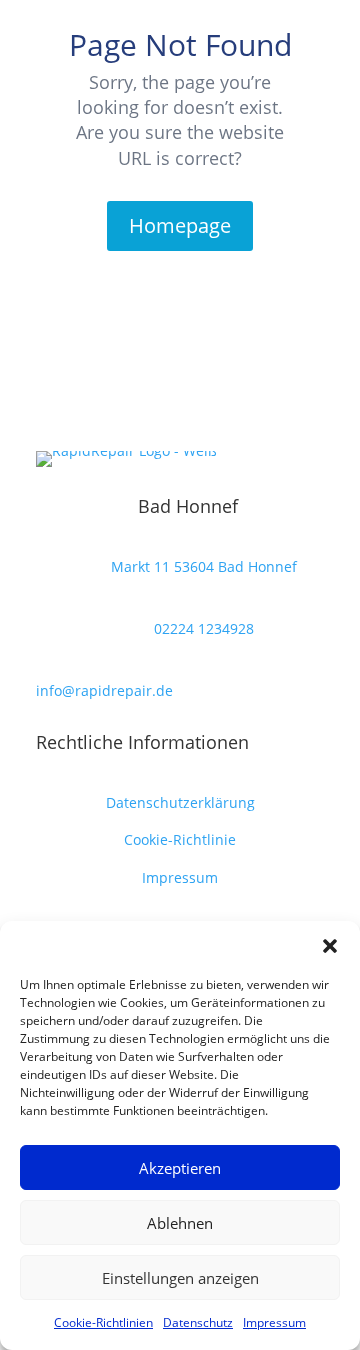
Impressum (274, 1322)
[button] (330, 946)
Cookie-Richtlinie (180, 839)
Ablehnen (180, 1223)
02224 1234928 (204, 628)
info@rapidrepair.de (104, 690)
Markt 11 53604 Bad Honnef (204, 566)
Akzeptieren (180, 1168)
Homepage (180, 225)
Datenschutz (198, 1322)
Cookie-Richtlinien (103, 1322)
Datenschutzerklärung (180, 802)
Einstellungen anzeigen (180, 1278)
